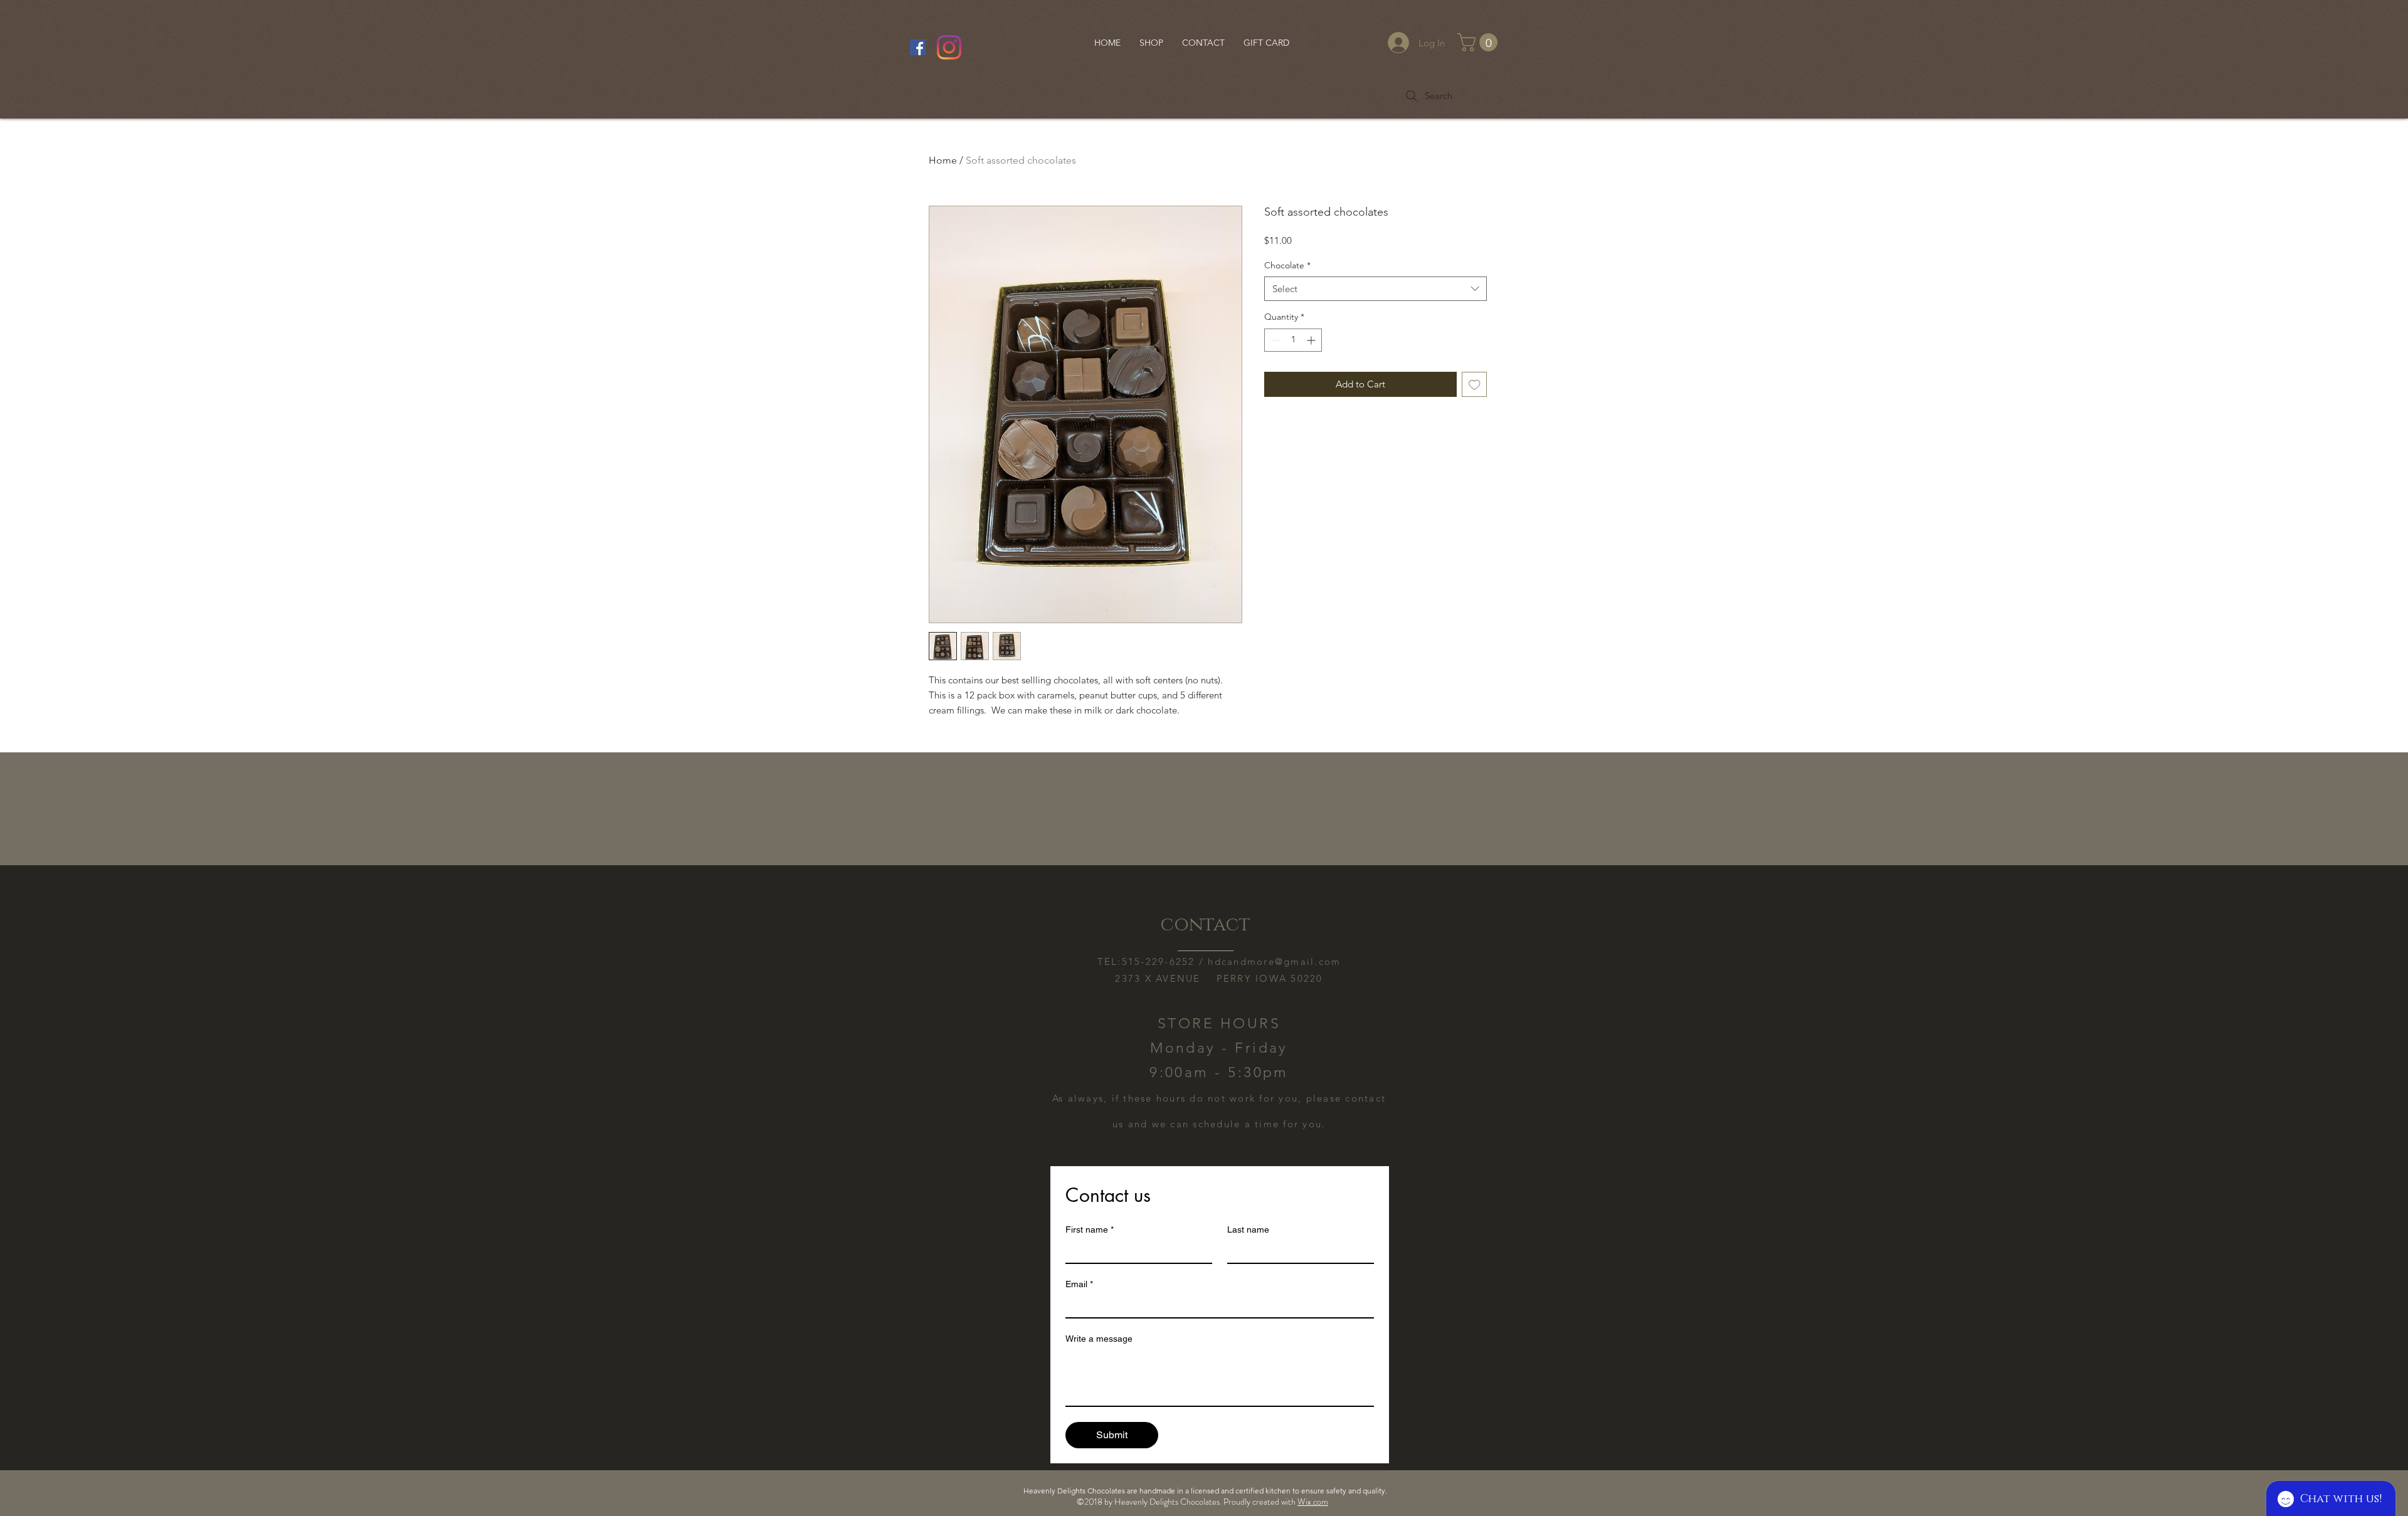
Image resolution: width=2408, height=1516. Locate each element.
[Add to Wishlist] (1475, 385)
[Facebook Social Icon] (918, 47)
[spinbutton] (1293, 340)
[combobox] (1376, 289)
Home (943, 160)
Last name (1248, 1229)
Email (1079, 1284)
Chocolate (1287, 265)
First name (1090, 1229)
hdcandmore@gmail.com (1274, 961)
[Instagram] (949, 47)
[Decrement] (1274, 340)
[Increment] (1312, 340)
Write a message (1099, 1339)
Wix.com (1313, 1502)
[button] (1480, 42)
